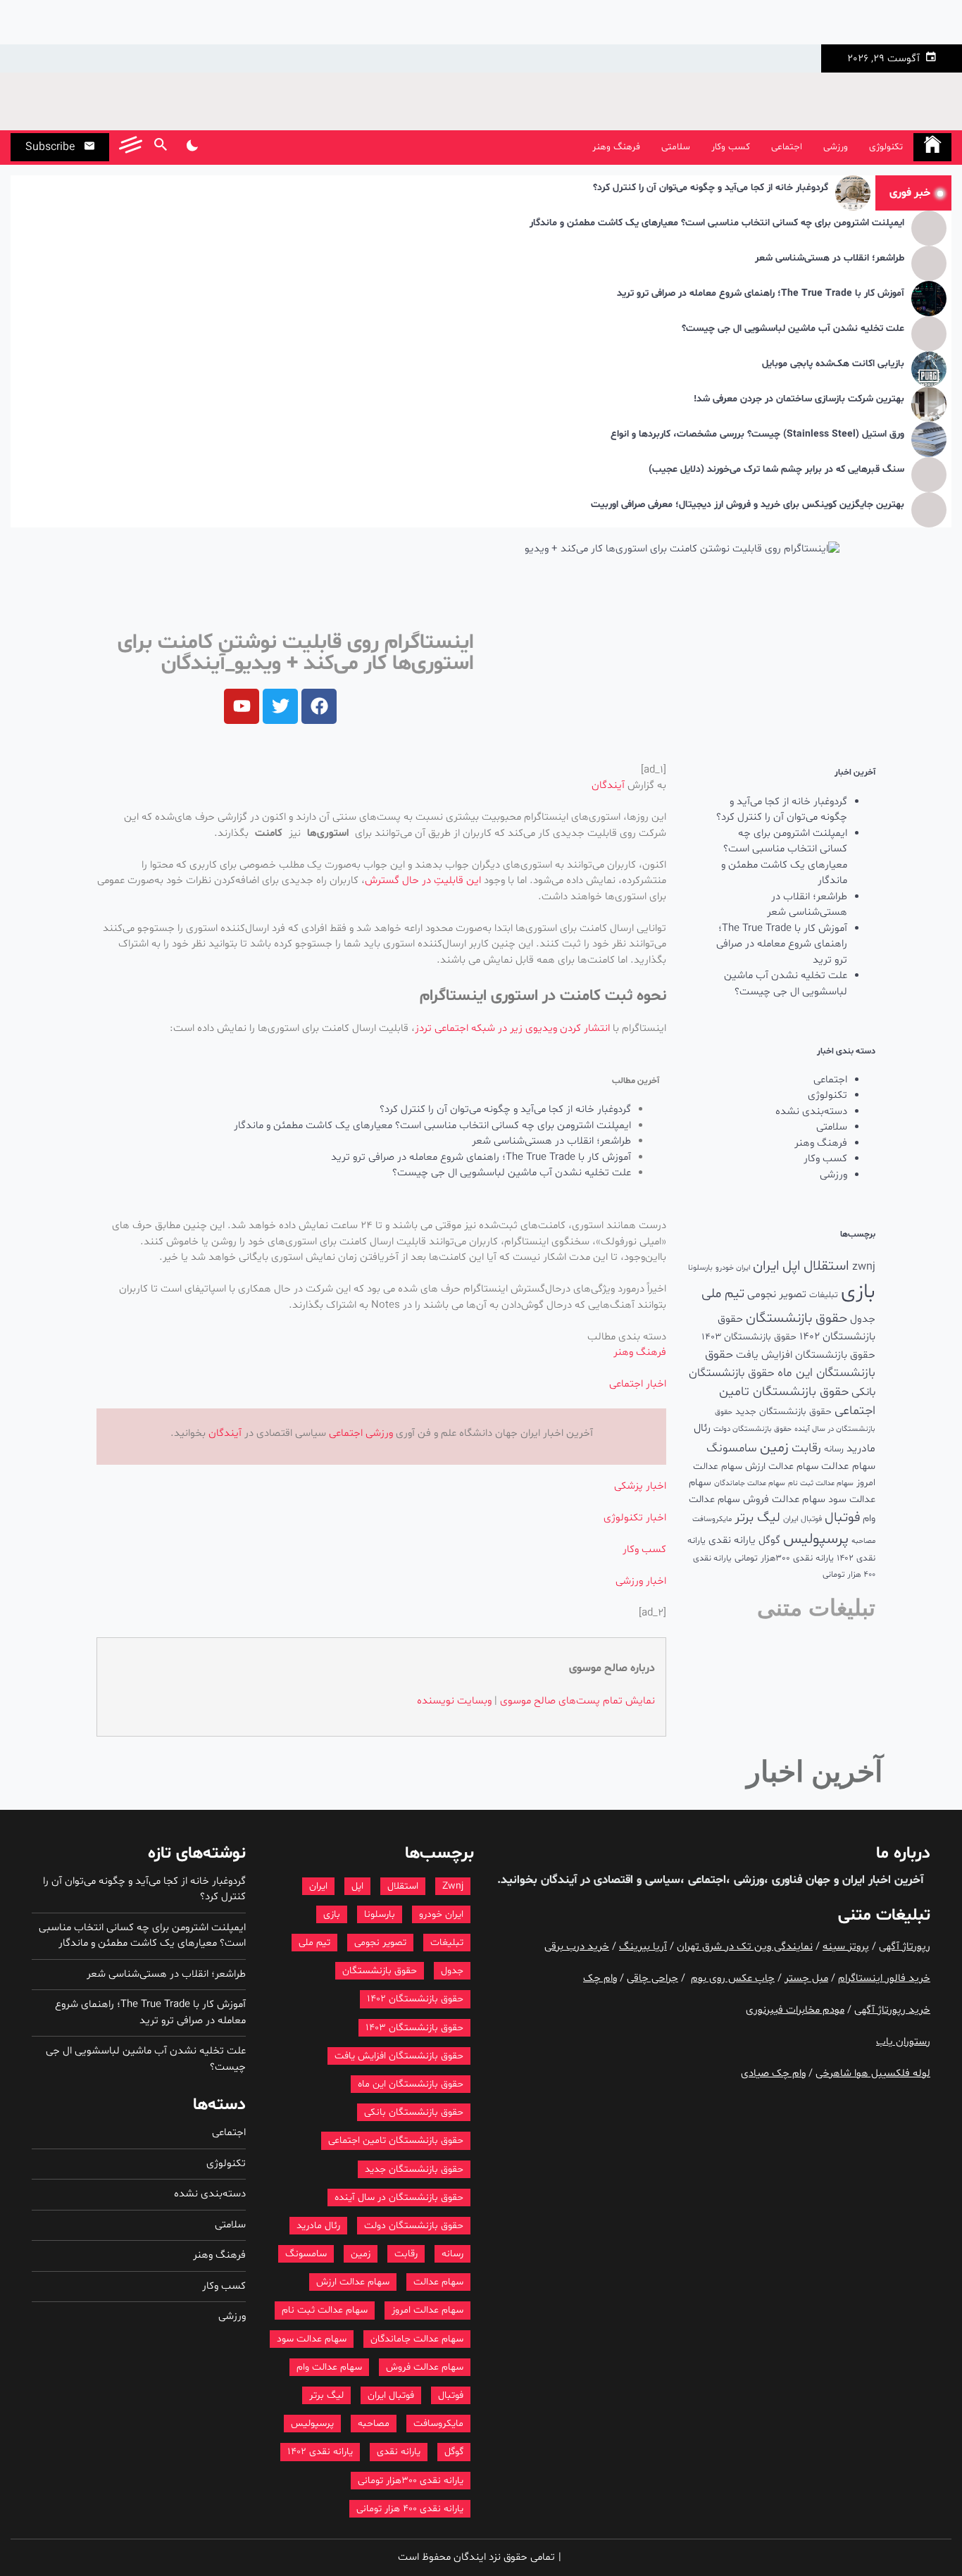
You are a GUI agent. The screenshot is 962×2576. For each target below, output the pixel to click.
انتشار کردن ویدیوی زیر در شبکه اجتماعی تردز (512, 1028)
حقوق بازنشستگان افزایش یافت (806, 1355)
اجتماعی (787, 147)
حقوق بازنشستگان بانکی (414, 2112)
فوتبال (842, 1518)
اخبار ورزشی (641, 1581)
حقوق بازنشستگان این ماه (411, 2084)
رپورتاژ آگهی (905, 1947)
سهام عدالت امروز (427, 2310)
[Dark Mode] (192, 147)
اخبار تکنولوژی (635, 1518)
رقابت (806, 1448)
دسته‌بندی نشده (811, 1112)
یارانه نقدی (732, 1540)
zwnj (864, 1267)
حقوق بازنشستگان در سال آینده (399, 2197)
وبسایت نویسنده (454, 1701)
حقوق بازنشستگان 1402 (415, 1999)
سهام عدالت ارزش (782, 1467)
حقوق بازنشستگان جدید (783, 1412)
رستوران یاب (903, 2042)
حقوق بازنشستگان (797, 1319)
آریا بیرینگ (643, 1947)
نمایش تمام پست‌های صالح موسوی (577, 1701)
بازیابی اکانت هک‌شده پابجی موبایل (833, 364)
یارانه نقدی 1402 (320, 2452)
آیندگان (608, 786)
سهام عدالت (848, 1467)
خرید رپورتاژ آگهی (892, 2010)
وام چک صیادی (773, 2074)
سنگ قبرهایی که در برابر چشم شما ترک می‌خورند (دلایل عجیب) (776, 470)
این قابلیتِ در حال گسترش (423, 881)
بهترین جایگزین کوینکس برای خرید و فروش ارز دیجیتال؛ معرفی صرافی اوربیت (748, 505)
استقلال (826, 1266)
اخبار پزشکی (640, 1486)
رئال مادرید (318, 2226)
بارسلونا (700, 1268)
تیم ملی (723, 1294)
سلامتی (676, 147)
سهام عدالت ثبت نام (821, 1483)
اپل (792, 1266)
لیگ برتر (757, 1518)
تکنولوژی (886, 147)
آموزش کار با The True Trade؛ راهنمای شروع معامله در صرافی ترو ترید (761, 294)
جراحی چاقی (652, 1978)
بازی (858, 1292)
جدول (863, 1319)
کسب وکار (731, 147)
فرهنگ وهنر (616, 147)
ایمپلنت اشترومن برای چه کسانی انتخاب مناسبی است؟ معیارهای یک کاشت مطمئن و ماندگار (717, 224)
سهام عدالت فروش (784, 1500)
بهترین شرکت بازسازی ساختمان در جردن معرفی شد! (799, 400)
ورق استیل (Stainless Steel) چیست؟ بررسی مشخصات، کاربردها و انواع (757, 435)
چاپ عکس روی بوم (733, 1978)
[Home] (932, 147)
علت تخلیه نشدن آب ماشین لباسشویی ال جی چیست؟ (793, 329)
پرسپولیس (816, 1539)
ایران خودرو (733, 1268)
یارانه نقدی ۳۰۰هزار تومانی (784, 1558)
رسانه (834, 1449)
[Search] (160, 147)
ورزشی (836, 147)
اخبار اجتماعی (638, 1384)
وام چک (600, 1978)
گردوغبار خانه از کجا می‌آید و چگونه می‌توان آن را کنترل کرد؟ (711, 188)
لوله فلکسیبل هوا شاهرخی (873, 2074)
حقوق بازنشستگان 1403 (749, 1337)
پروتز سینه (846, 1947)
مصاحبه (863, 1541)
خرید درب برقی (577, 1947)
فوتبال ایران (802, 1519)
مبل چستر (806, 1978)
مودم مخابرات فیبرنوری (795, 2010)
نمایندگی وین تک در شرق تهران (745, 1947)
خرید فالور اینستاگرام (884, 1978)
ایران (766, 1266)
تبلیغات (824, 1295)
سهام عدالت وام (329, 2367)
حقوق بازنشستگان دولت (752, 1429)
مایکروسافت (712, 1519)
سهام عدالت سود (312, 2339)
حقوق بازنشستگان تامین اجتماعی (396, 2140)
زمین (774, 1448)
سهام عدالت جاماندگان (750, 1483)
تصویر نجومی (777, 1294)
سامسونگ (732, 1448)
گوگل (769, 1540)
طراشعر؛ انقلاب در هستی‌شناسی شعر (830, 259)
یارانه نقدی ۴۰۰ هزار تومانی (410, 2509)
